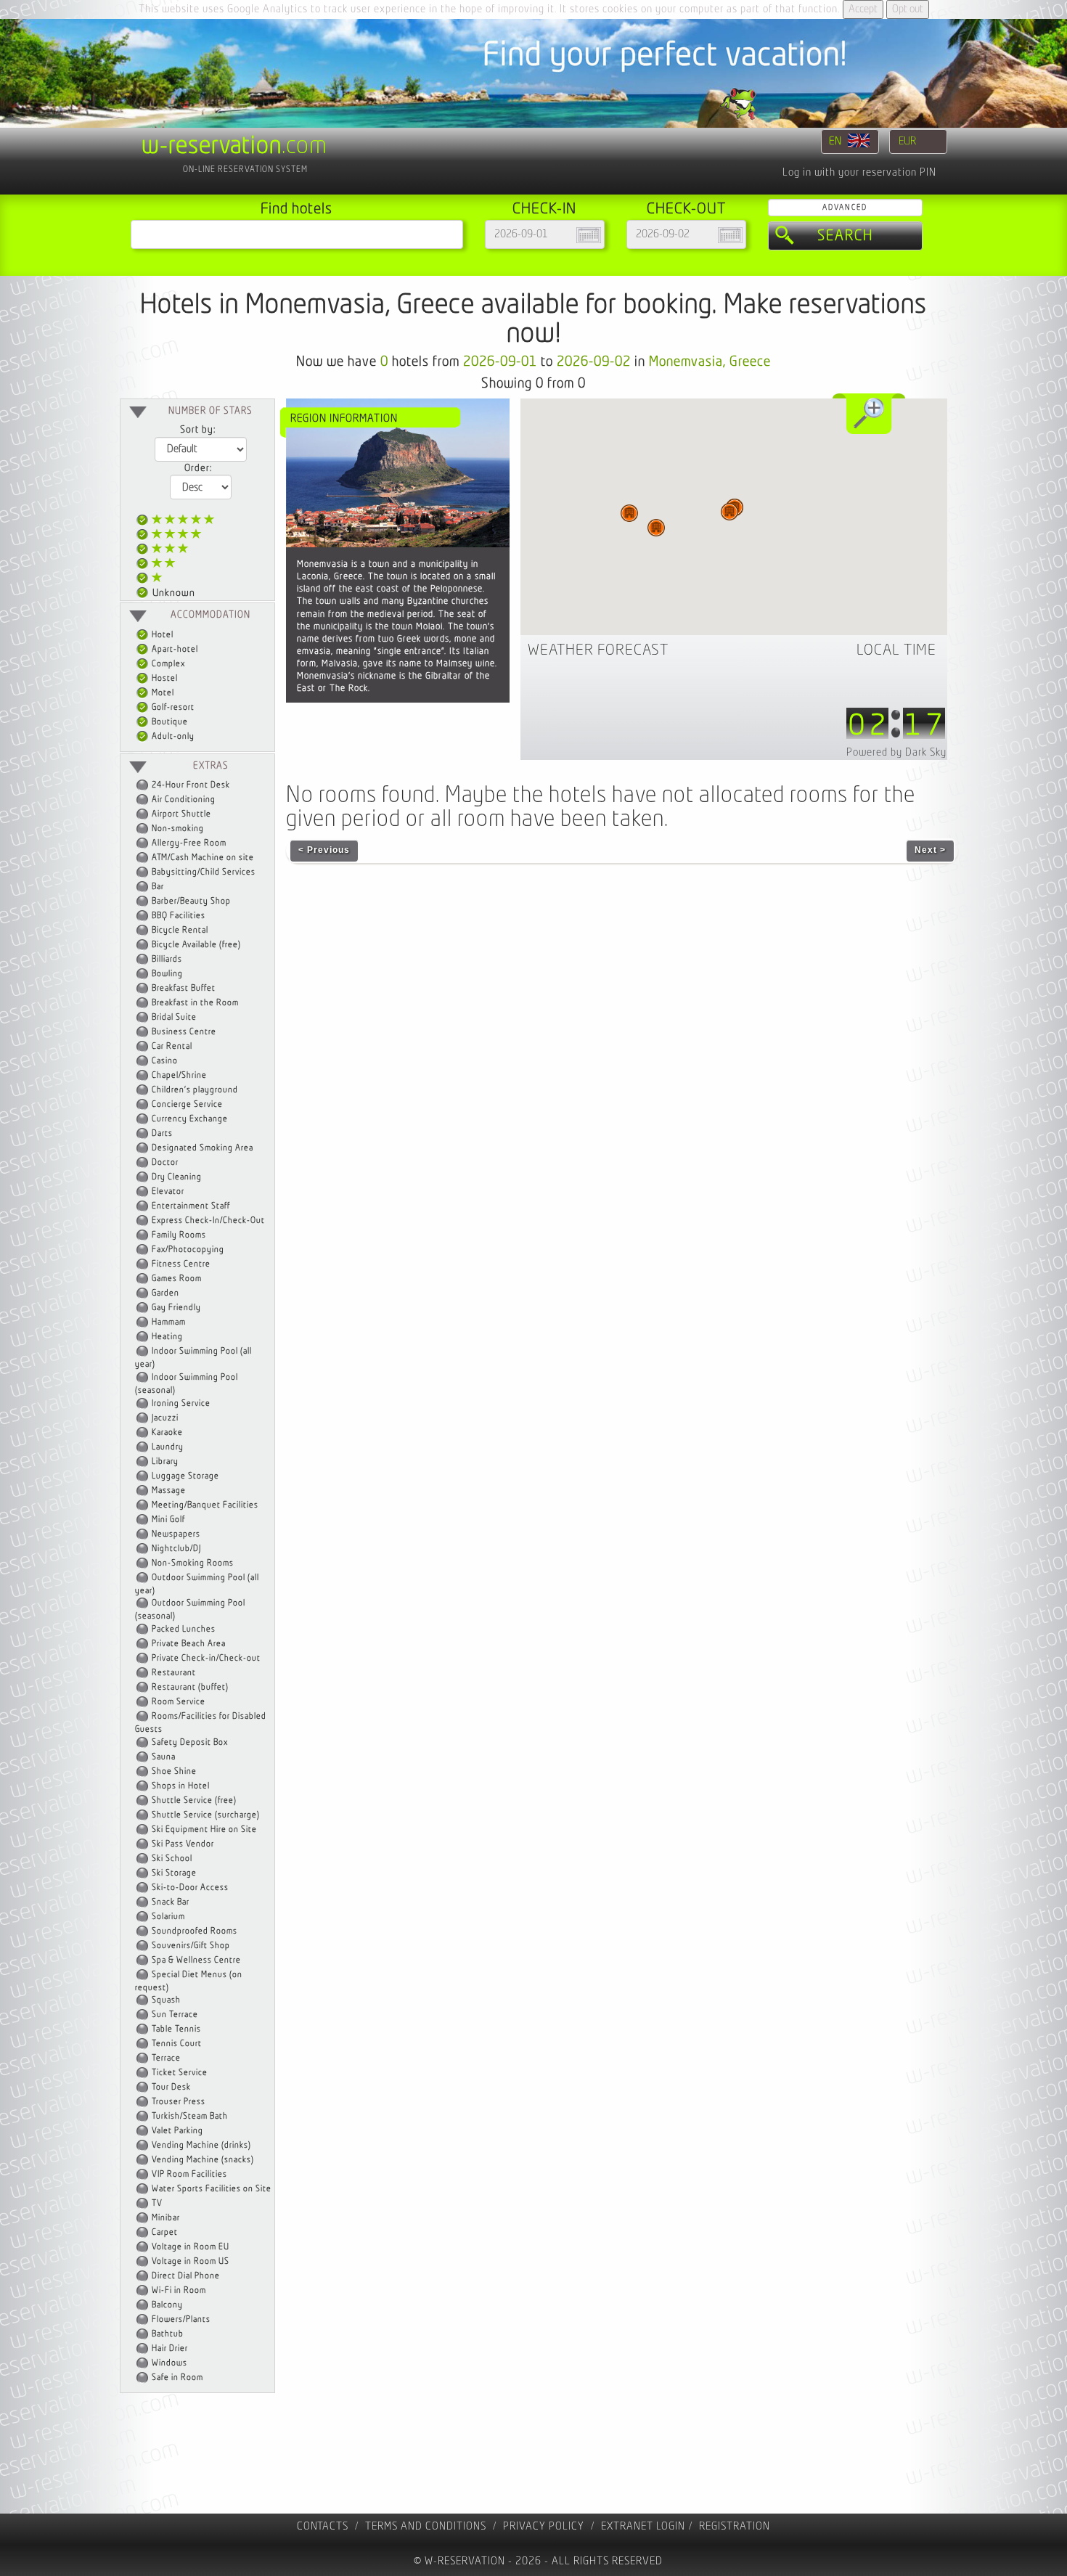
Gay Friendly (176, 1308)
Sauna (164, 1757)
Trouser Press (179, 2102)
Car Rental (172, 1046)
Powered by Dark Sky (896, 752)
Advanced (845, 207)
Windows (169, 2363)
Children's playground (195, 1090)
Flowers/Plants (181, 2319)
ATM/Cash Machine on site (203, 858)
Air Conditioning (184, 800)
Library (165, 1461)
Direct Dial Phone (186, 2276)
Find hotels (297, 209)
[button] (729, 512)
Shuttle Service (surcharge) (206, 1815)
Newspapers (176, 1534)
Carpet (165, 2232)
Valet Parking (177, 2131)
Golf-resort (172, 707)
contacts (323, 2526)
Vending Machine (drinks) (201, 2145)
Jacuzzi (165, 1418)
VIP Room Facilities (189, 2174)
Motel (162, 693)
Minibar (166, 2218)
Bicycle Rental (180, 930)
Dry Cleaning (177, 1177)
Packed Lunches (184, 1629)
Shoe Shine (174, 1771)
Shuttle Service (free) (194, 1800)
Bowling (167, 974)
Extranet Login (643, 2526)
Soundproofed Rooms (195, 1931)
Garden (165, 1293)
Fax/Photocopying (188, 1250)
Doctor (165, 1162)
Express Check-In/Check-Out (208, 1220)
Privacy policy (544, 2526)
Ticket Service (180, 2073)
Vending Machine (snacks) (203, 2160)
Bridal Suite (174, 1017)
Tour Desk (171, 2087)
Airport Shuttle (181, 814)
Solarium (168, 1917)
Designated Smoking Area (203, 1148)
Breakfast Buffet (184, 988)
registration (735, 2526)
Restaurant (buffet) (190, 1687)
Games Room (177, 1279)
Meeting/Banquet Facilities (205, 1505)
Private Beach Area (189, 1644)
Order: (198, 468)
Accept (863, 9)
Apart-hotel (174, 649)
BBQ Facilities (179, 916)
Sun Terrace (175, 2015)
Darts (162, 1133)
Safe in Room (177, 2377)
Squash (166, 2000)
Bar (158, 887)
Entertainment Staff (191, 1206)
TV (157, 2203)
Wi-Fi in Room (179, 2290)
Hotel (162, 635)
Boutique (169, 722)
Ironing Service (181, 1403)
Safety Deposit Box (190, 1742)
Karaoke (167, 1432)
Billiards (167, 959)
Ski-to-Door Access (190, 1888)
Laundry (168, 1447)
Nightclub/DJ (176, 1549)
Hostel (164, 678)
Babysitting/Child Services (204, 872)
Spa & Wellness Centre (196, 1960)
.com (234, 146)
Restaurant (174, 1673)
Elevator (168, 1191)
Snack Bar (171, 1902)
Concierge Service (187, 1104)
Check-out (686, 209)
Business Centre (184, 1032)
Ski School (172, 1859)
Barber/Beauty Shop (191, 901)
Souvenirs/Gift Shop (191, 1946)
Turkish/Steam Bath (190, 2116)
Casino (165, 1061)
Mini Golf (168, 1520)
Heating (167, 1337)
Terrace (166, 2058)
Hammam (169, 1322)
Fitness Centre (181, 1264)
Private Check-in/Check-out (206, 1658)
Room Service (179, 1702)
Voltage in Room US (191, 2261)
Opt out (908, 9)
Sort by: (198, 430)
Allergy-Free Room (189, 843)
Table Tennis (176, 2029)
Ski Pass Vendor (183, 1844)
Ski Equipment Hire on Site (204, 1829)
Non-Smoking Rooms (193, 1563)
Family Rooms (179, 1235)
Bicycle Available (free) (196, 945)
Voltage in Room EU (191, 2247)
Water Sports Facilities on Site (212, 2189)
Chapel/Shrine (179, 1075)
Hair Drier (170, 2348)
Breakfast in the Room (195, 1003)
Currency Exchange (190, 1119)
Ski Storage (174, 1873)
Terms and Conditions (426, 2526)
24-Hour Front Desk (191, 785)
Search (845, 236)
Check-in (544, 209)
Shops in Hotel (181, 1786)
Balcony (167, 2305)
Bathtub (168, 2334)
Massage (169, 1491)
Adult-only (172, 736)
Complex (167, 664)
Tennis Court (177, 2044)
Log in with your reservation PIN (859, 172)
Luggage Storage (185, 1476)
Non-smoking (178, 829)
